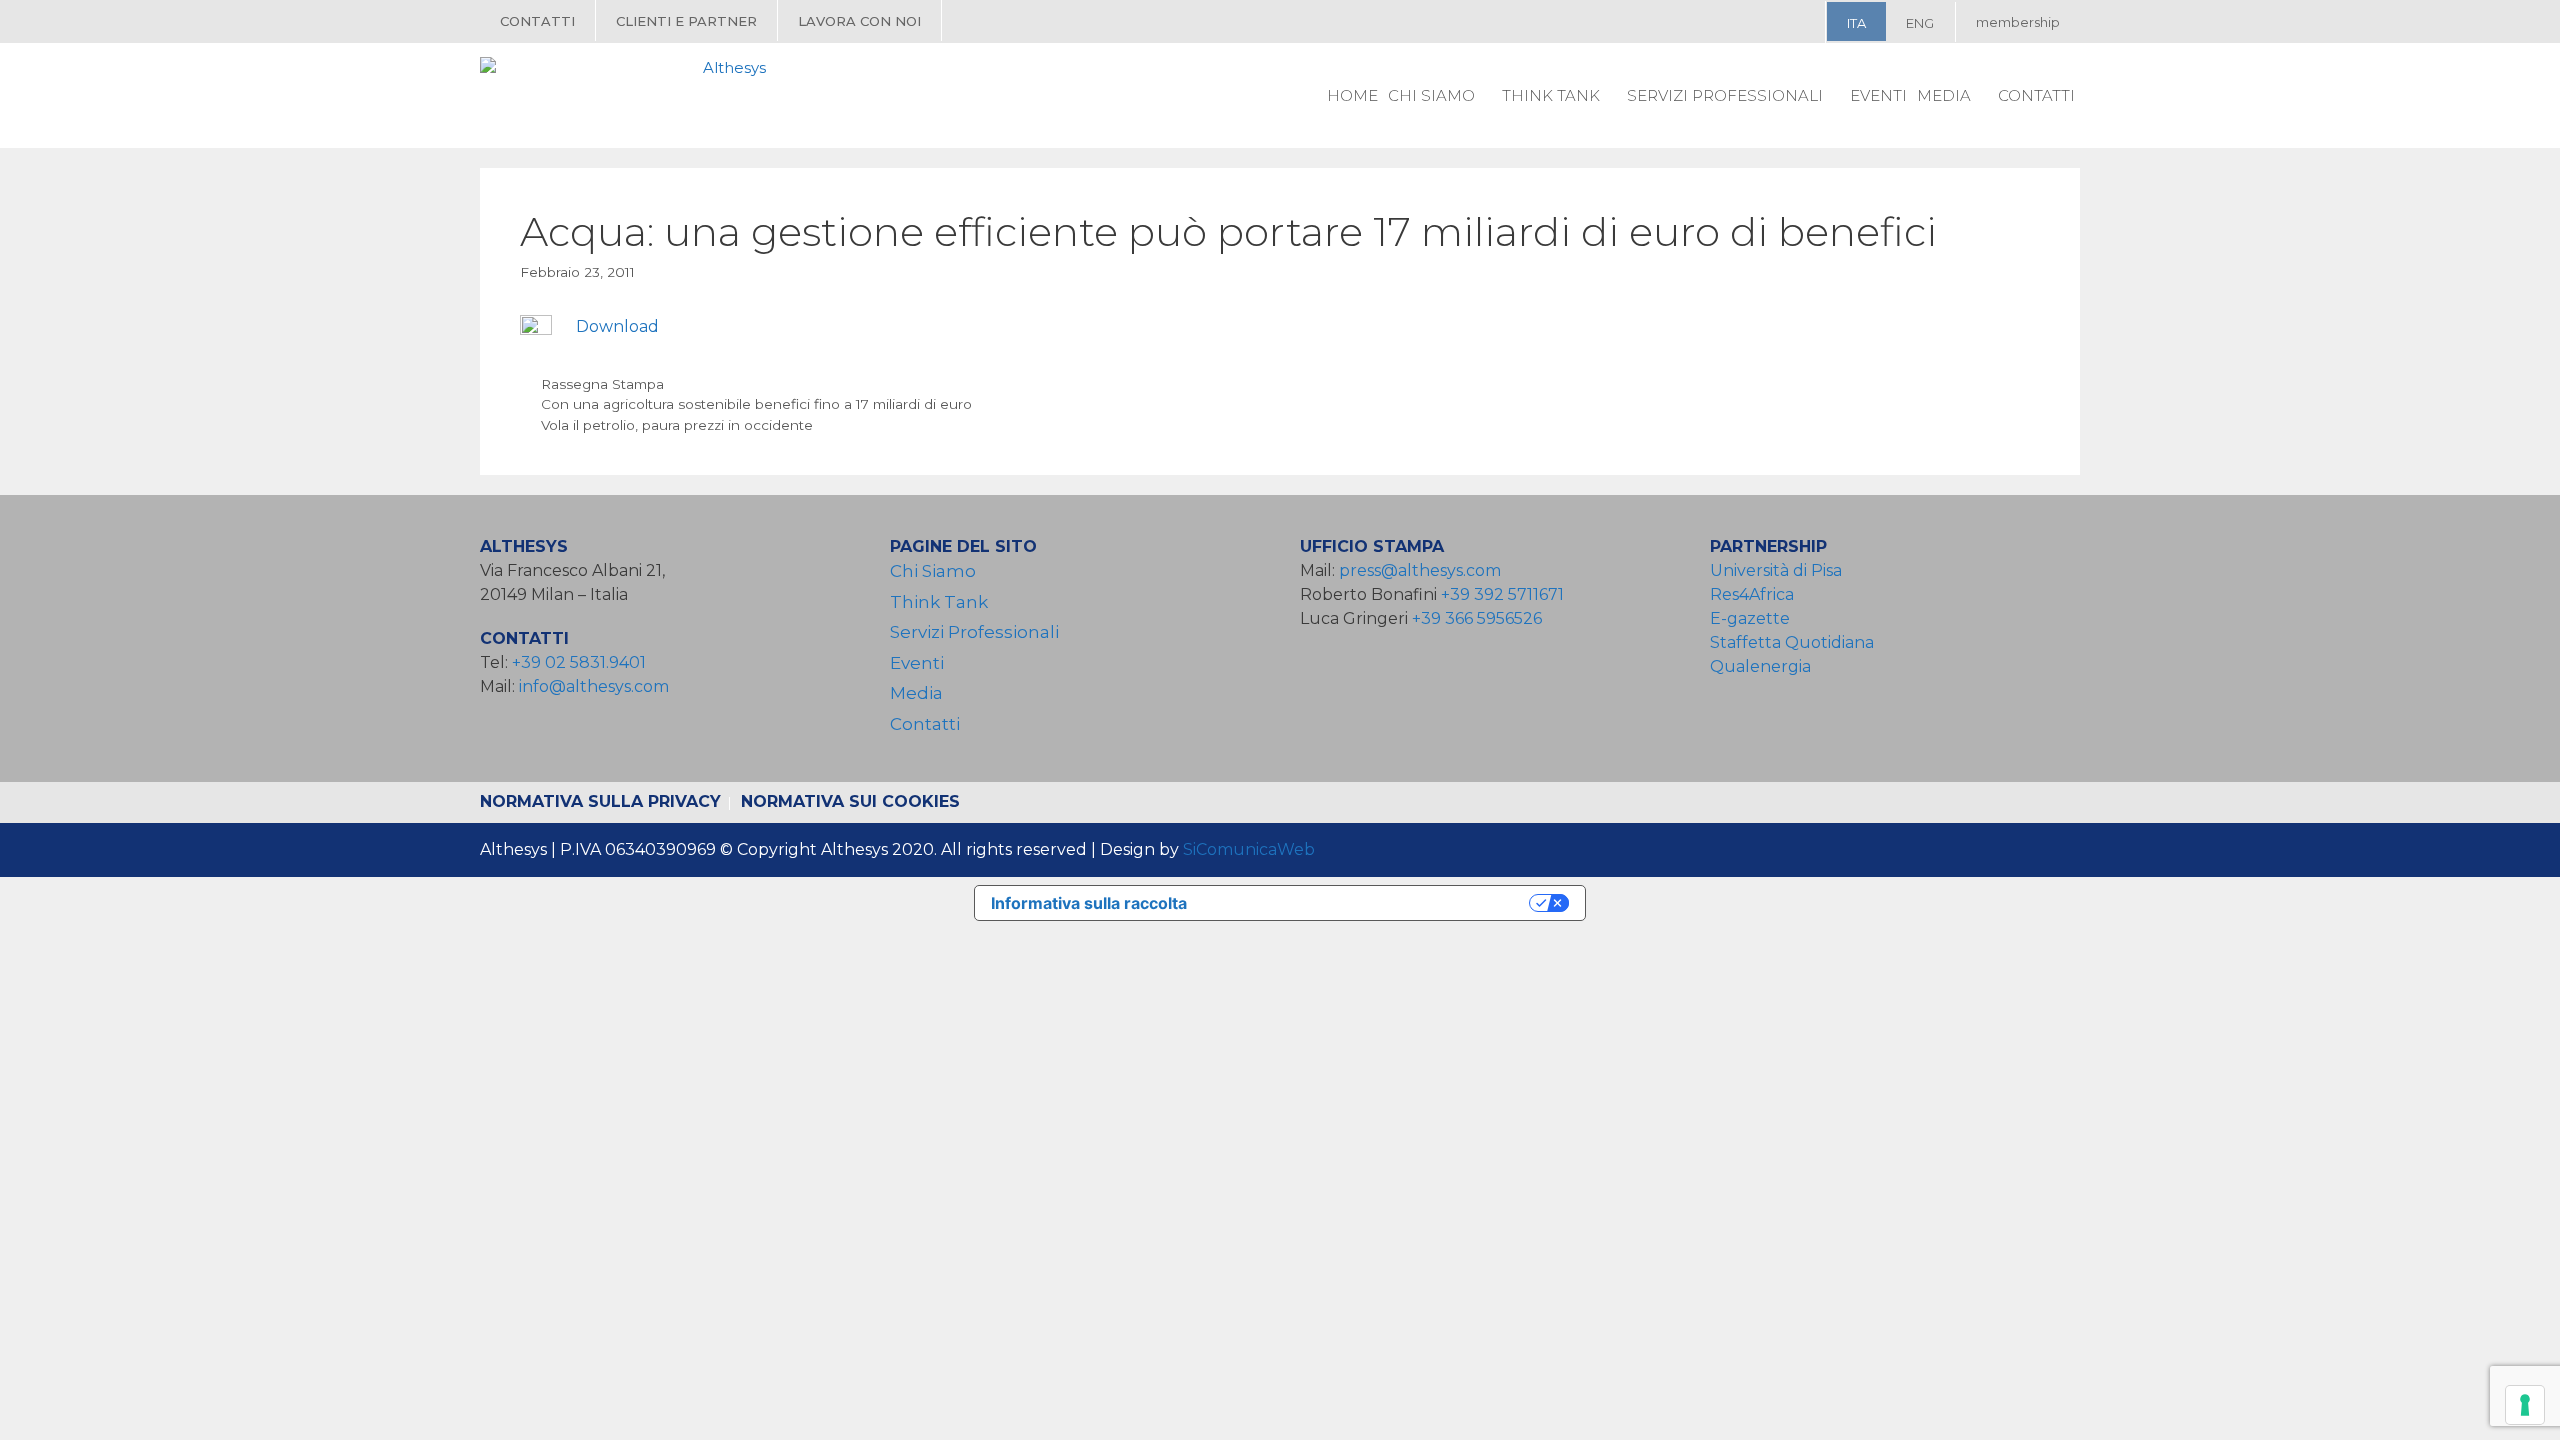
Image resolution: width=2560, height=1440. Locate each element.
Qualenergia (1760, 666)
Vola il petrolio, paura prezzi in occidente (677, 425)
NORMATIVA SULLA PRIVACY (600, 801)
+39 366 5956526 (1477, 618)
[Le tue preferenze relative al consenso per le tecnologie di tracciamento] (2525, 1405)
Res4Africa (1756, 594)
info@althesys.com (594, 686)
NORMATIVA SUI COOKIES (850, 801)
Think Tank (1551, 95)
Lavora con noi (859, 21)
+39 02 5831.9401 (579, 662)
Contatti (537, 21)
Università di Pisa (1776, 570)
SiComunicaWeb (1249, 849)
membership (2018, 22)
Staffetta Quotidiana (1792, 642)
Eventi (1878, 95)
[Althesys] (628, 95)
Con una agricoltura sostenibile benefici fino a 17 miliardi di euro (756, 404)
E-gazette (1750, 618)
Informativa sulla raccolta (1089, 903)
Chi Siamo (1431, 95)
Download (617, 326)
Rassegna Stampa (602, 384)
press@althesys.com (1420, 570)
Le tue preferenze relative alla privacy (1368, 903)
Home (1352, 95)
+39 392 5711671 (1502, 594)
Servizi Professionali (1725, 95)
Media (1944, 95)
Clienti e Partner (686, 21)
